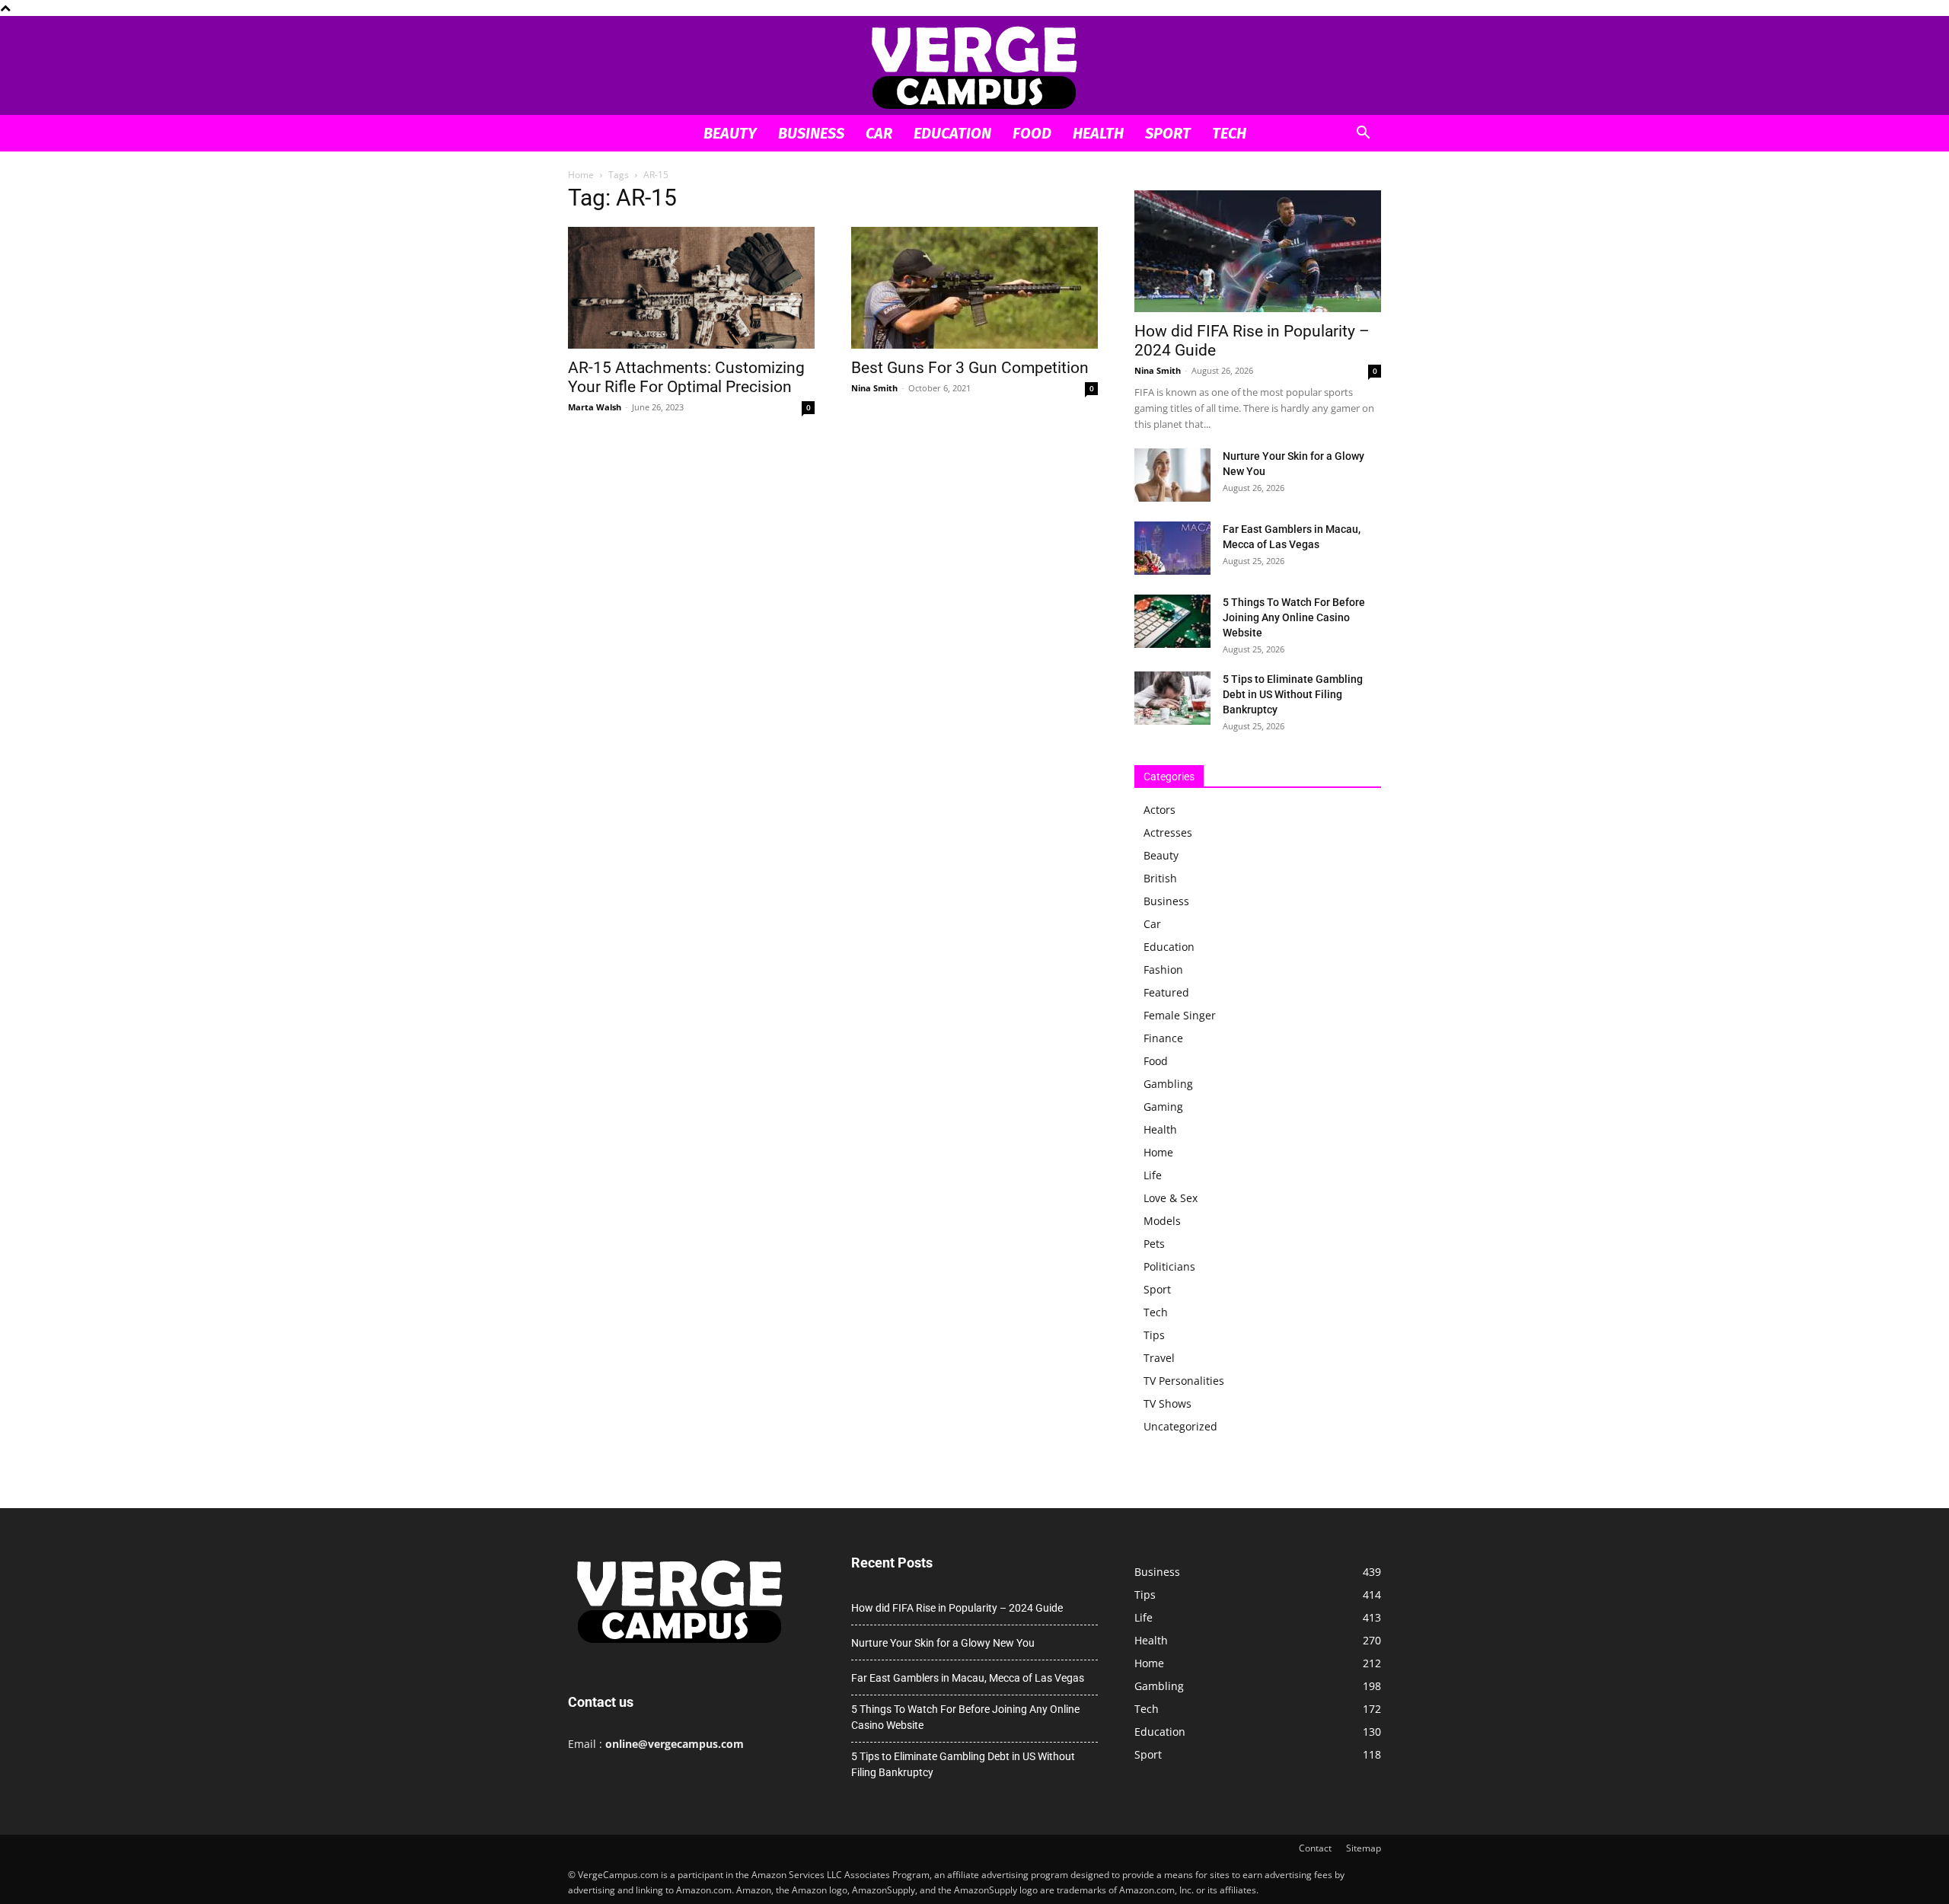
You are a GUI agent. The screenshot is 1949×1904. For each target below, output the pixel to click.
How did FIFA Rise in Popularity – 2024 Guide (957, 1608)
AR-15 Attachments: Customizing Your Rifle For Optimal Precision (686, 377)
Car (879, 133)
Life (1153, 1175)
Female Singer (1180, 1015)
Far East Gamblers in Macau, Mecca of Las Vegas (968, 1678)
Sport (1168, 133)
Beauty (730, 133)
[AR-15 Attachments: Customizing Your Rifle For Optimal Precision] (691, 288)
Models (1162, 1221)
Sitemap (1364, 1848)
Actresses (1168, 832)
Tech (1229, 133)
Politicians (1169, 1266)
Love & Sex (1171, 1198)
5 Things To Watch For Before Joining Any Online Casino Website (1294, 617)
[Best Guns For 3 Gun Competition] (974, 288)
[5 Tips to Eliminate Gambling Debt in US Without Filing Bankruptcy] (1172, 698)
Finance (1163, 1038)
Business (811, 133)
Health (1098, 133)
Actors (1160, 810)
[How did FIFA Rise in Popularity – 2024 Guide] (1258, 251)
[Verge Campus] (974, 67)
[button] (1363, 134)
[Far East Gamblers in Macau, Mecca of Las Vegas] (1172, 548)
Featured (1166, 992)
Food (1032, 133)
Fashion (1163, 970)
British (1160, 878)
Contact (1315, 1848)
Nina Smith (874, 388)
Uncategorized (1180, 1426)
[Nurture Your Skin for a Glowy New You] (1172, 475)
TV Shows (1167, 1403)
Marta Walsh (595, 407)
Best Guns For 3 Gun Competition (970, 368)
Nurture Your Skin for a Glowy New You (943, 1643)
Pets (1154, 1244)
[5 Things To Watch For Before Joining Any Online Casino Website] (1172, 621)
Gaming (1163, 1107)
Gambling (1168, 1084)
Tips (1154, 1335)
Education (952, 133)
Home (581, 175)
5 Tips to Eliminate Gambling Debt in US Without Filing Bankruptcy (1293, 694)
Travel (1159, 1358)
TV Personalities (1184, 1381)
